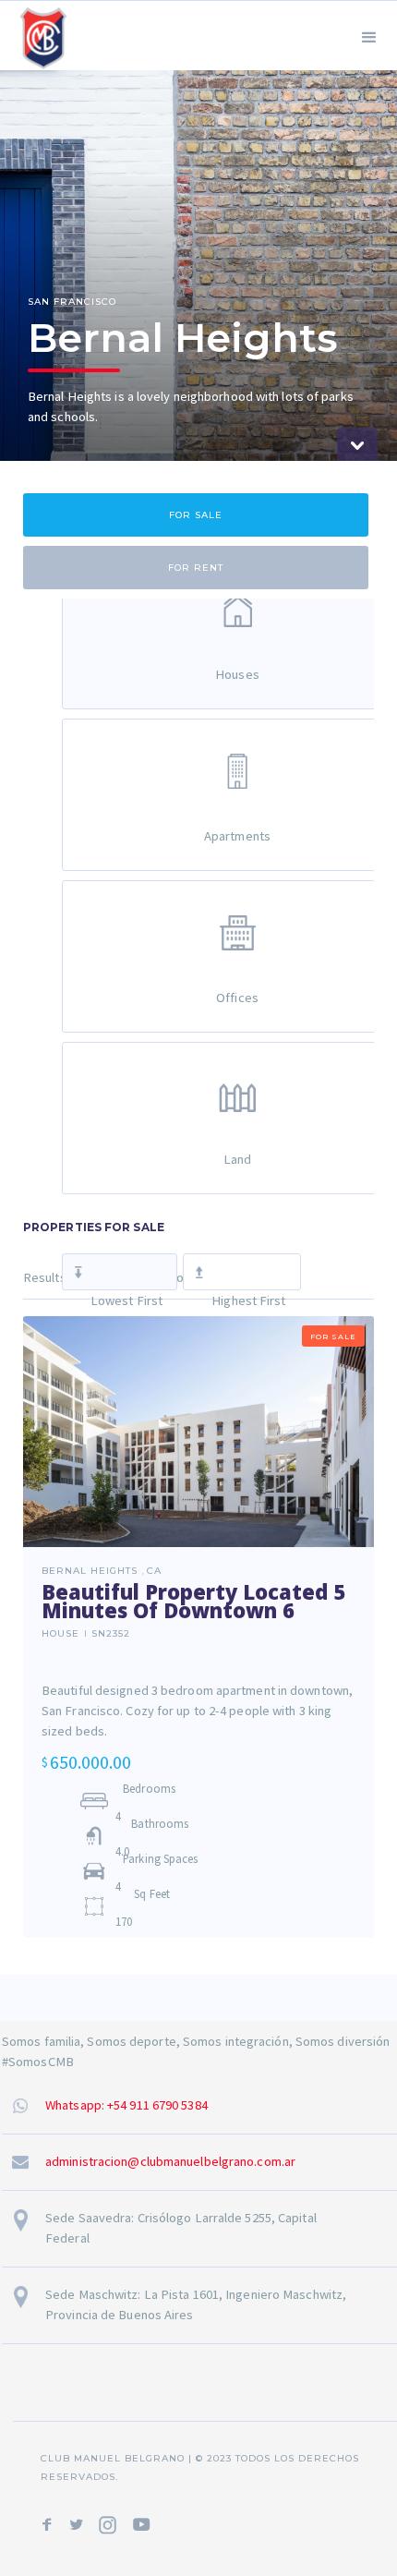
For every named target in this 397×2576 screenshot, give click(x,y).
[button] (369, 36)
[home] (39, 36)
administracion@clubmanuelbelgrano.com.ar (170, 2161)
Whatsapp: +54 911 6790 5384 (126, 2105)
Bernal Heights (90, 1571)
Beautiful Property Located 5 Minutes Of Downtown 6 (193, 1601)
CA (154, 1571)
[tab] (196, 515)
